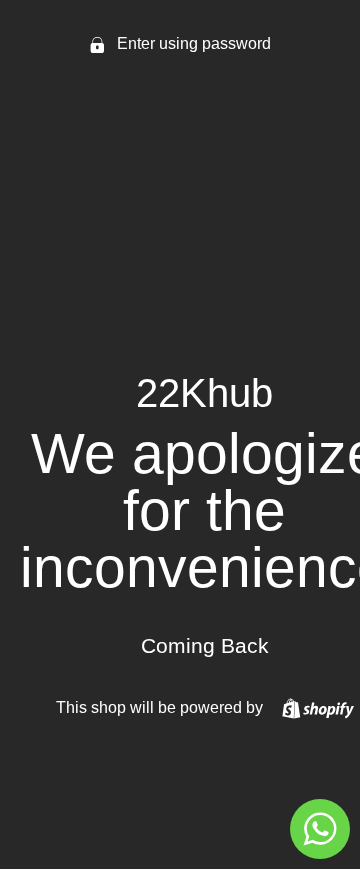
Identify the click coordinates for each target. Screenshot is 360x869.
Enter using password (192, 43)
